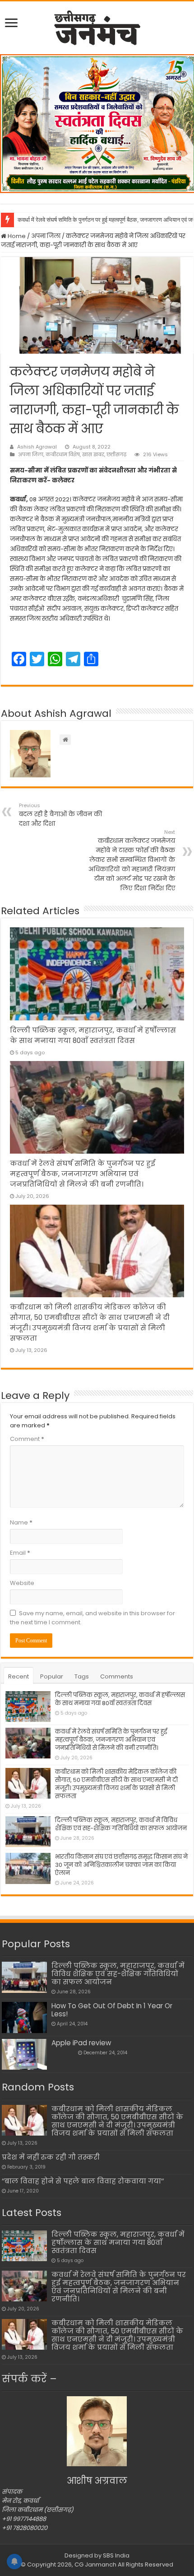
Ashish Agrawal (37, 447)
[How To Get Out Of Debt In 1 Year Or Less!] (24, 2017)
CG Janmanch (95, 2564)
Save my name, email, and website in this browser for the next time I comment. (92, 1618)
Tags (82, 1676)
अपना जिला (46, 236)
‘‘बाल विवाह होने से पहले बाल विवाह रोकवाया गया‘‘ (83, 2181)
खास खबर (93, 454)
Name (21, 1522)
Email (20, 1553)
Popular (52, 1676)
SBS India (116, 2555)
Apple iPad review (81, 2043)
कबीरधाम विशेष (63, 454)
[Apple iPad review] (24, 2054)
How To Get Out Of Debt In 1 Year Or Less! (112, 2010)
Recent (18, 1676)
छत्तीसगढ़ (116, 454)
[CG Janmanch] (97, 26)
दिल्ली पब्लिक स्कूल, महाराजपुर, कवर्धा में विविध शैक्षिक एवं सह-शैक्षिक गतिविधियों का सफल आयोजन (121, 1824)
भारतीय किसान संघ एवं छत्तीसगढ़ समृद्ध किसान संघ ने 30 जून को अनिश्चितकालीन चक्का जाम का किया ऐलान (121, 1865)
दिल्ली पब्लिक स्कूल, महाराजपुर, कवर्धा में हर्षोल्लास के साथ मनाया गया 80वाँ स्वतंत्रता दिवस (120, 1699)
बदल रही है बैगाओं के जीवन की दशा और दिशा (60, 815)
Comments (117, 1676)
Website (22, 1583)
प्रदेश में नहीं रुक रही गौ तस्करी (51, 2157)
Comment (27, 1439)
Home (16, 236)
